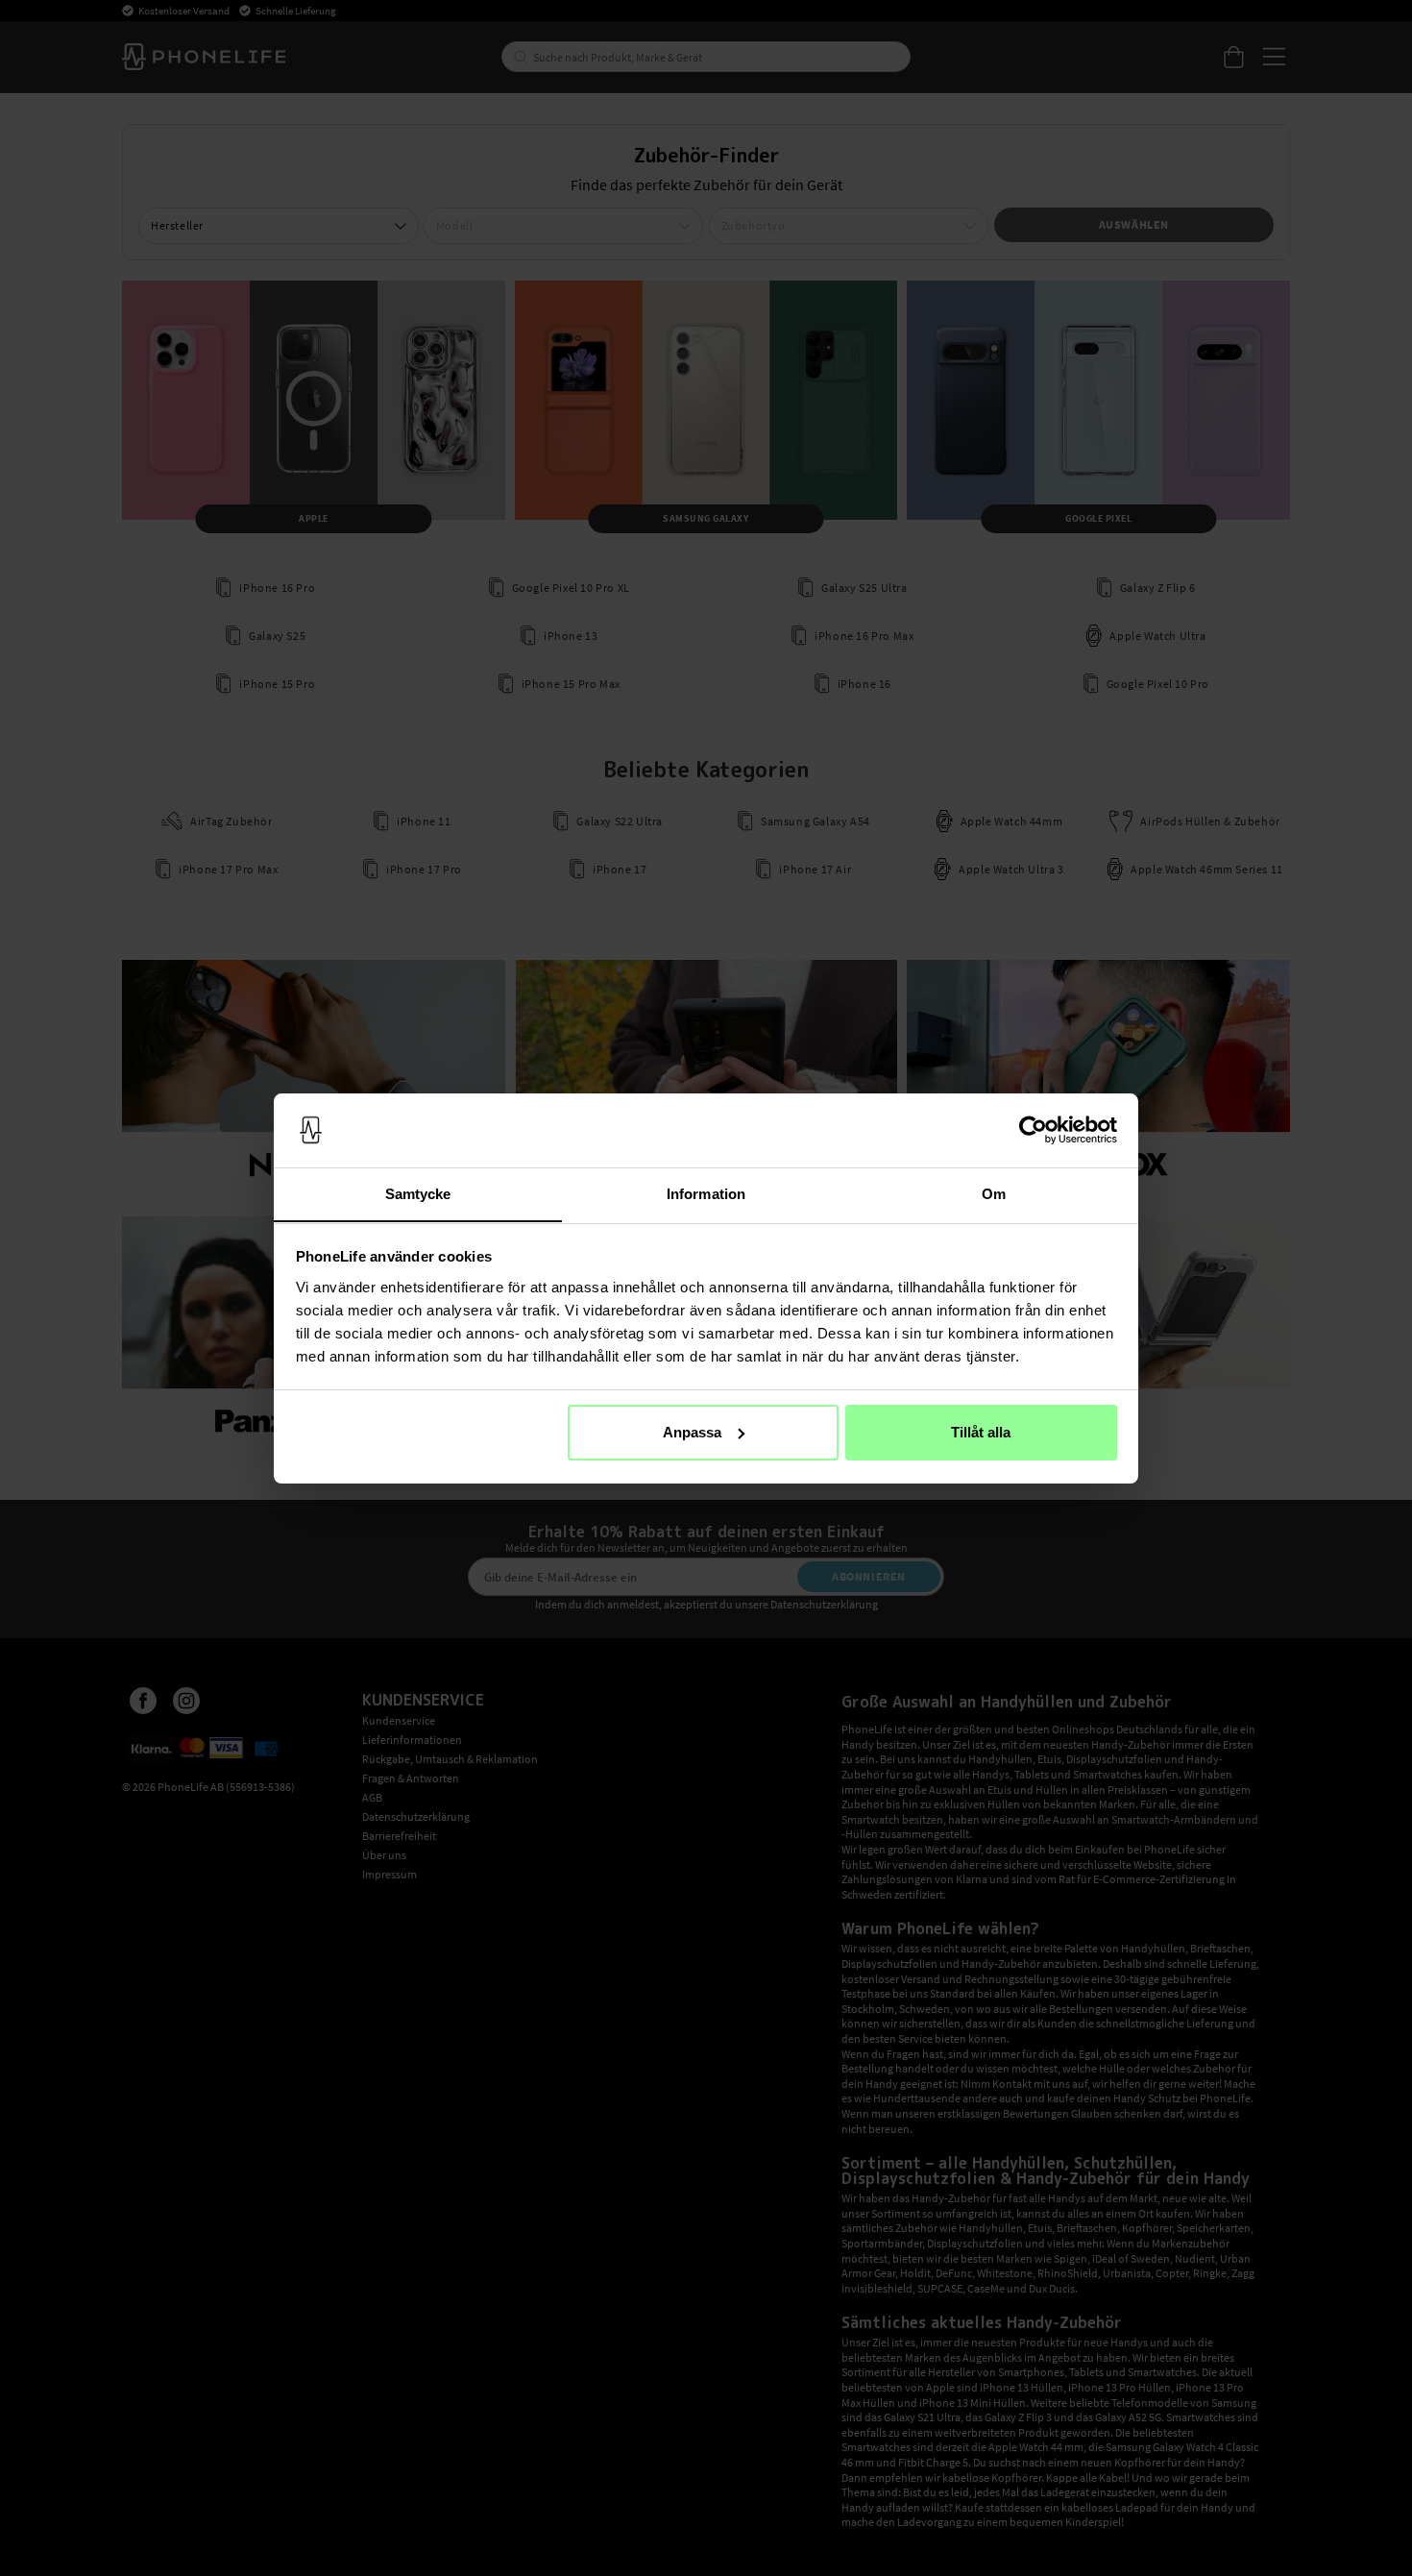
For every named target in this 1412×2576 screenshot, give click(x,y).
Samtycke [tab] (418, 1193)
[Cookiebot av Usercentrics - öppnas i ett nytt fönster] (1033, 1130)
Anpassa (692, 1432)
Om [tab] (994, 1193)
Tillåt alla (981, 1432)
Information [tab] (706, 1193)
